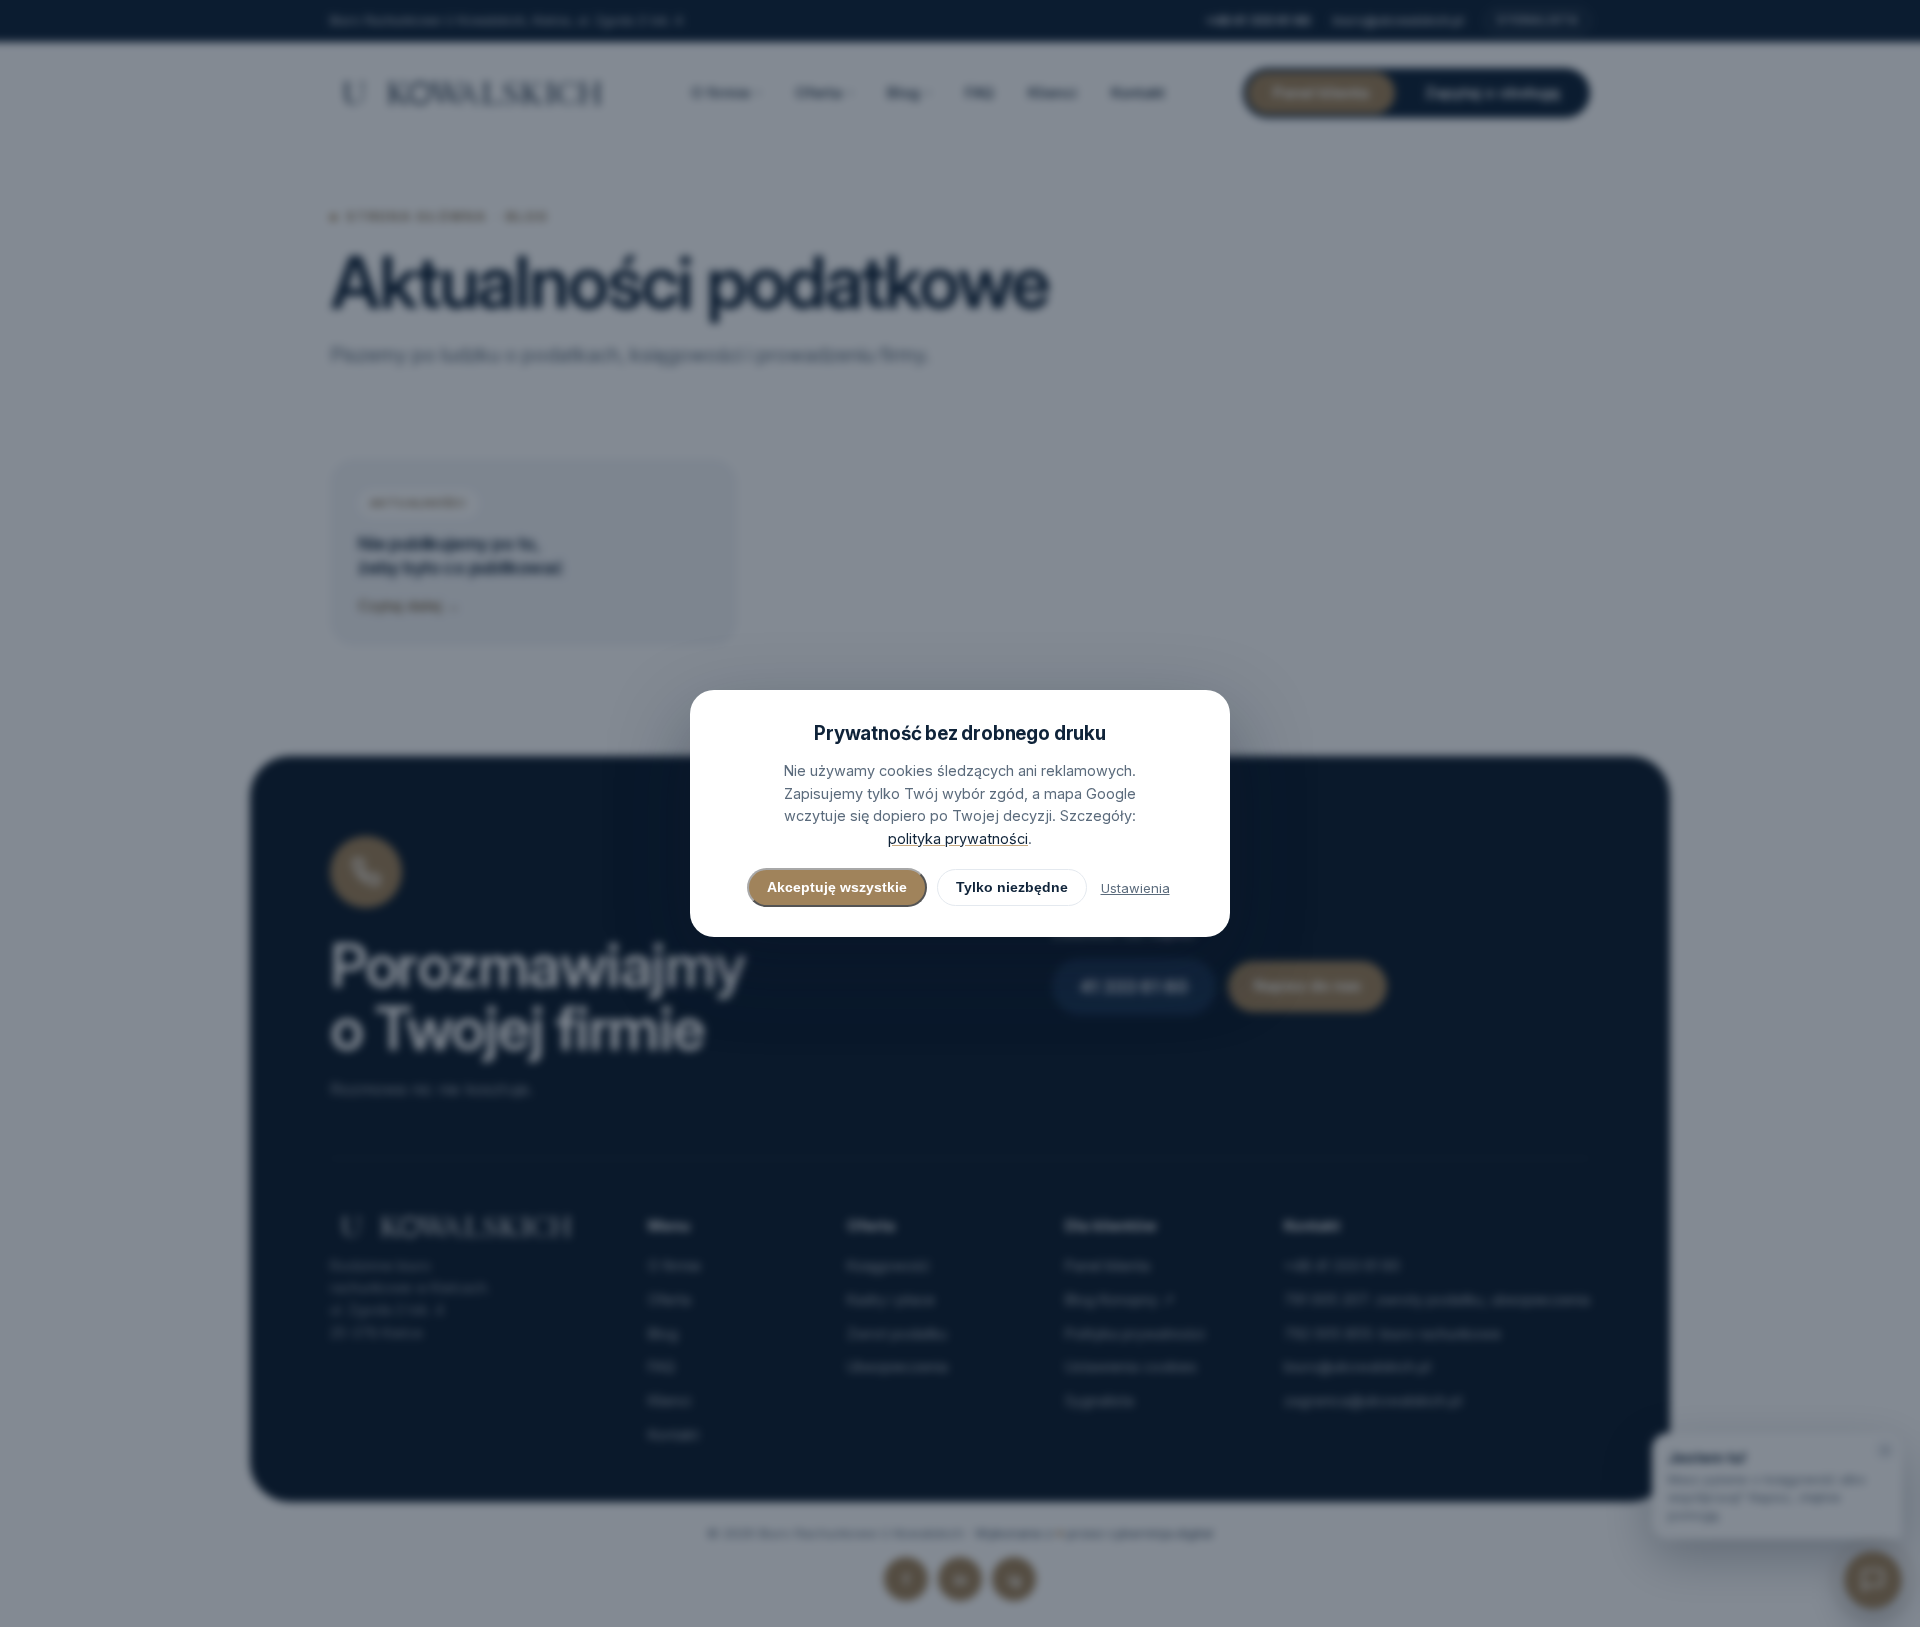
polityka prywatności (958, 838)
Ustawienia (1135, 888)
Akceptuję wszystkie (837, 887)
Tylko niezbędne (1012, 887)
